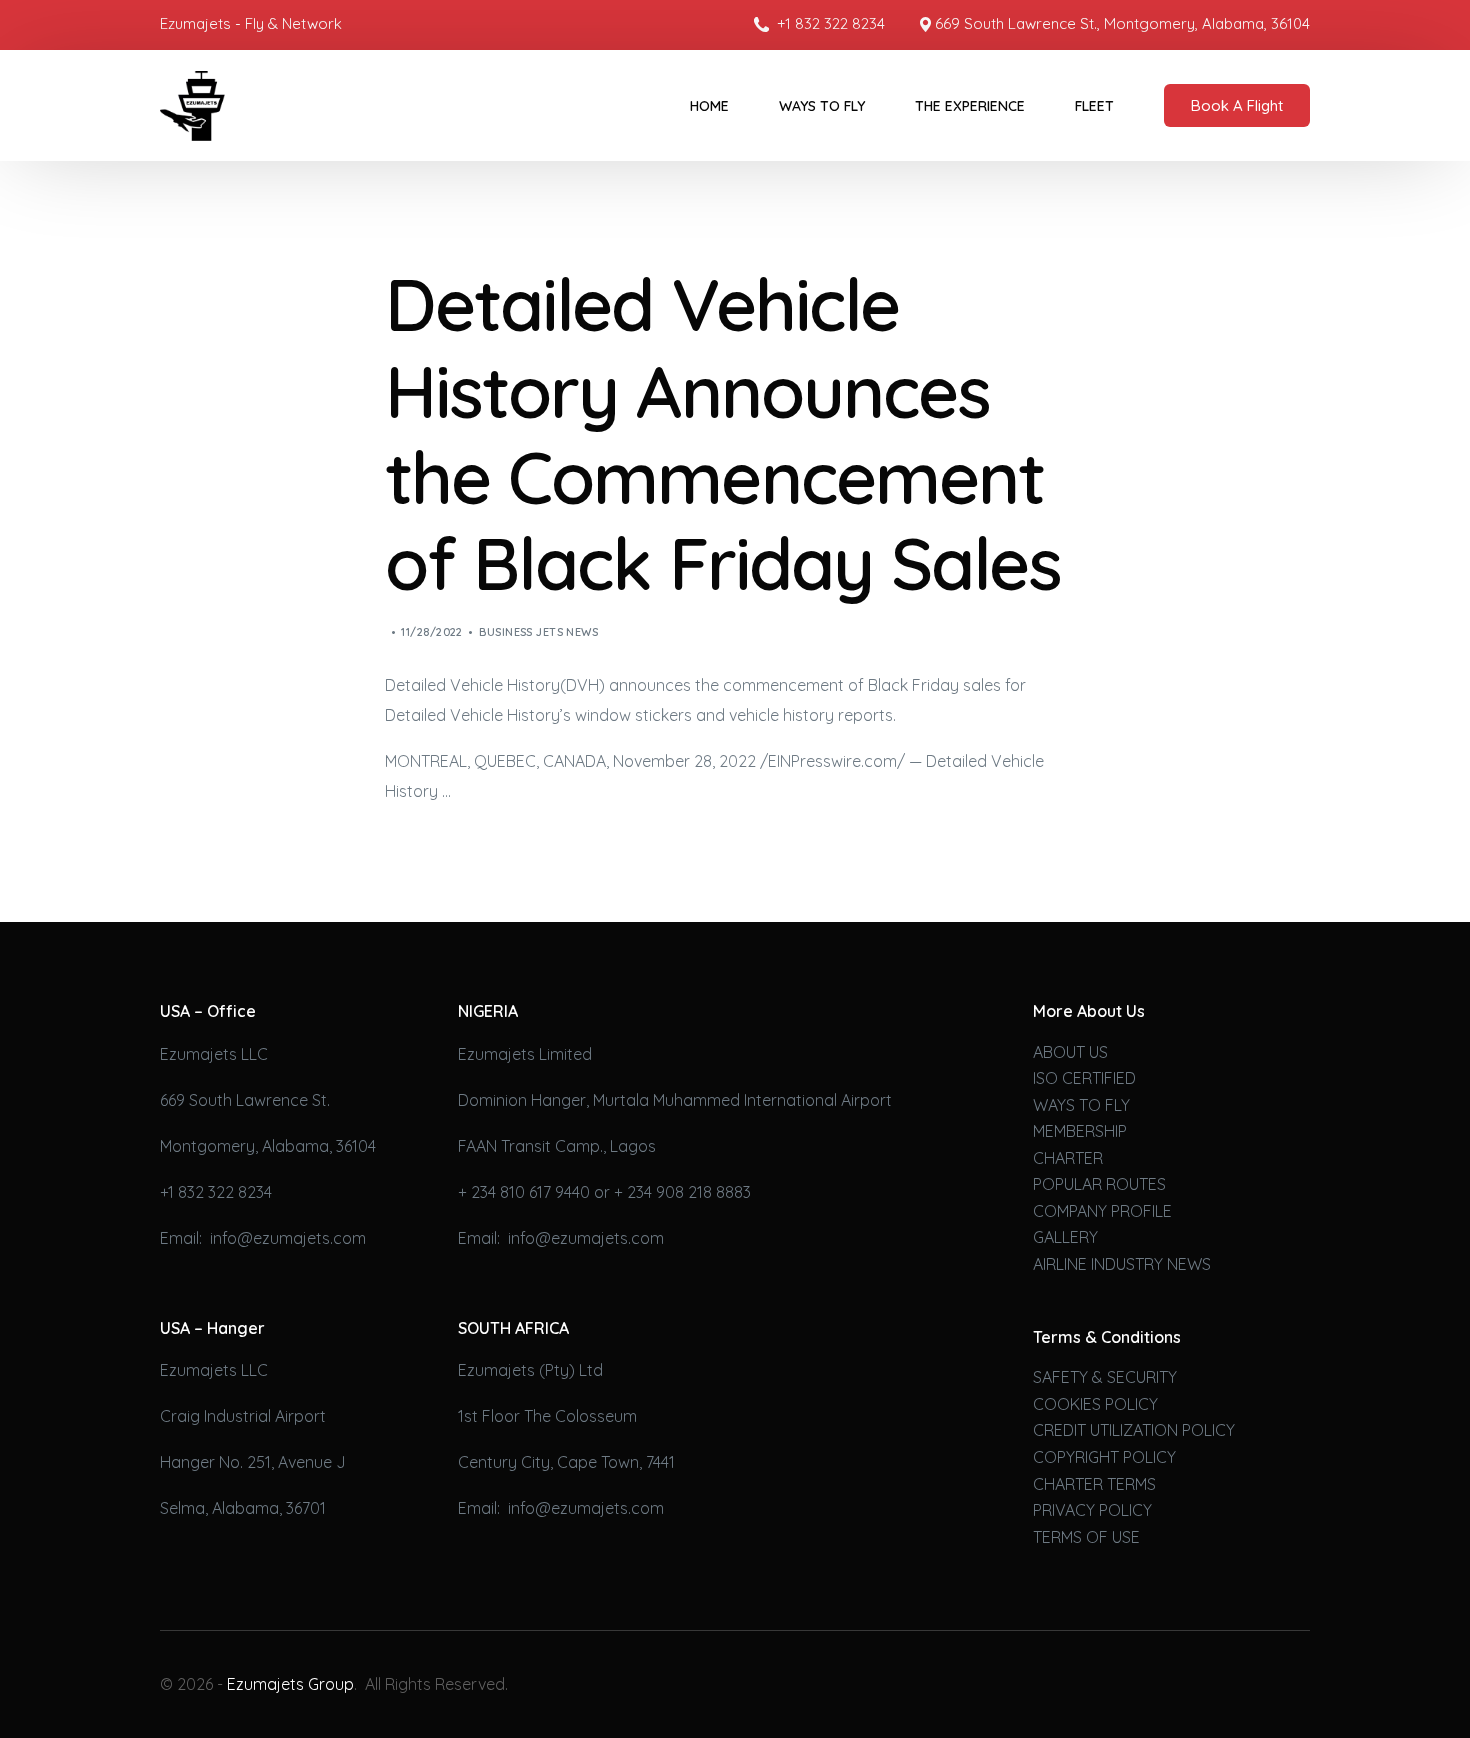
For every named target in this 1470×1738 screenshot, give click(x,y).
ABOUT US (1070, 1052)
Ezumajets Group (290, 1684)
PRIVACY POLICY (1092, 1510)
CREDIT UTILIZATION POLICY (1134, 1430)
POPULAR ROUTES (1099, 1184)
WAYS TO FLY (1081, 1105)
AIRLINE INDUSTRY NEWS (1122, 1264)
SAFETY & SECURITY (1105, 1377)
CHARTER (1068, 1158)
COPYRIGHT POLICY (1104, 1457)
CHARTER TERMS (1094, 1484)
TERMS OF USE (1086, 1537)
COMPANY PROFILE (1102, 1211)
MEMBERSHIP (1080, 1131)
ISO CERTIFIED (1084, 1078)
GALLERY (1065, 1237)
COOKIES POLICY (1095, 1404)
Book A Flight (1237, 105)
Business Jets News (538, 632)
